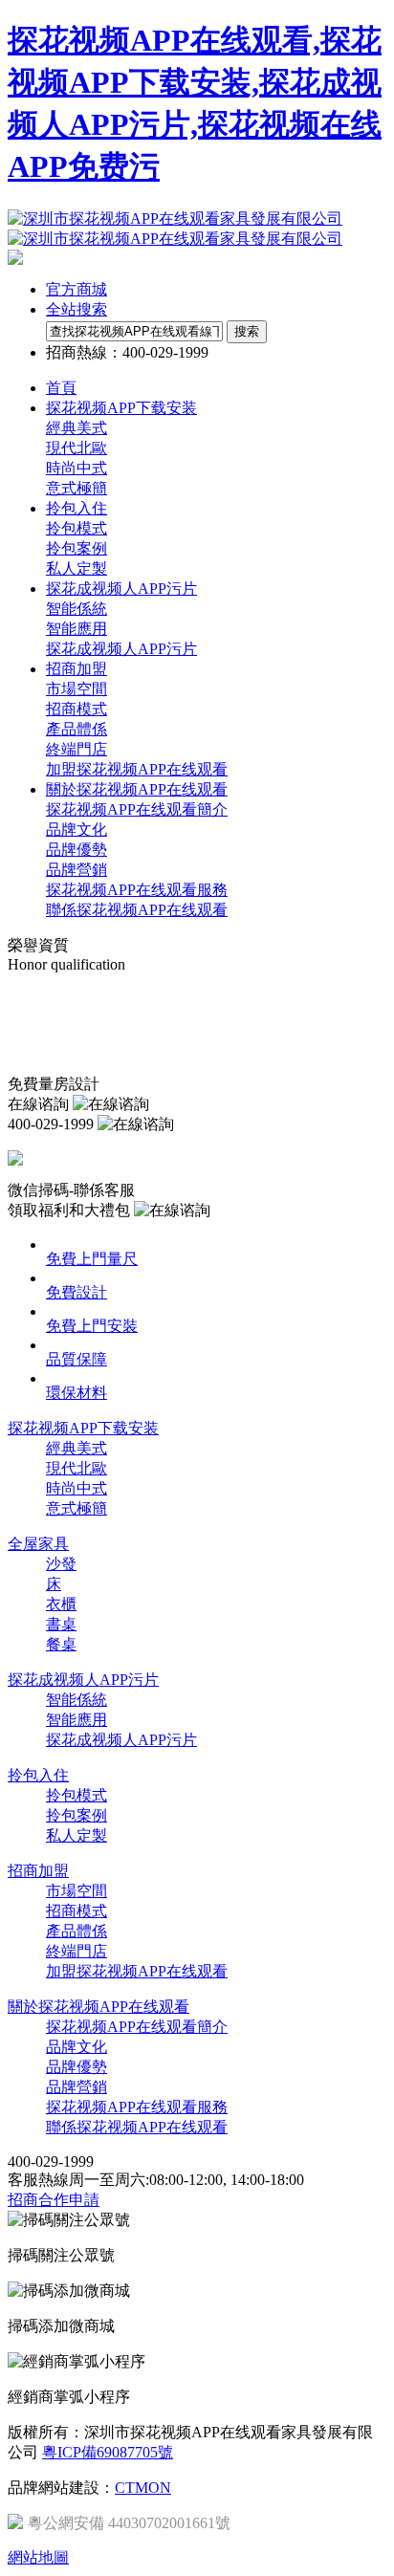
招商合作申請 (54, 2200)
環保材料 (77, 1393)
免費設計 (77, 1292)
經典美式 (77, 428)
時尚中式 (77, 468)
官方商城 (77, 289)
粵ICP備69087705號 (108, 2452)
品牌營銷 (77, 870)
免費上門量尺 (92, 1259)
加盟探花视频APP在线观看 (137, 769)
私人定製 (77, 568)
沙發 (61, 1564)
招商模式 (77, 709)
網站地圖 (38, 2557)
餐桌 (61, 1644)
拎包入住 (38, 1775)
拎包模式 (77, 528)
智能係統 (77, 609)
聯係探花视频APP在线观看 (137, 910)
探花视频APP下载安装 (83, 1428)
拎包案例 (77, 548)
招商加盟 (38, 1871)
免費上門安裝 (92, 1326)
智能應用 (77, 629)
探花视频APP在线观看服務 (137, 890)
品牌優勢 (77, 850)
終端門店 (77, 749)
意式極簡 (77, 488)
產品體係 (77, 729)
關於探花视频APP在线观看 (98, 2007)
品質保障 (77, 1359)
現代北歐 (77, 448)
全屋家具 (38, 1544)
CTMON (143, 2488)
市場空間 (77, 689)
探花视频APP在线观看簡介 (137, 809)
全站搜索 (77, 309)
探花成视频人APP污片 (121, 649)
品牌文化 (77, 830)
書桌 (61, 1624)
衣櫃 (61, 1604)
